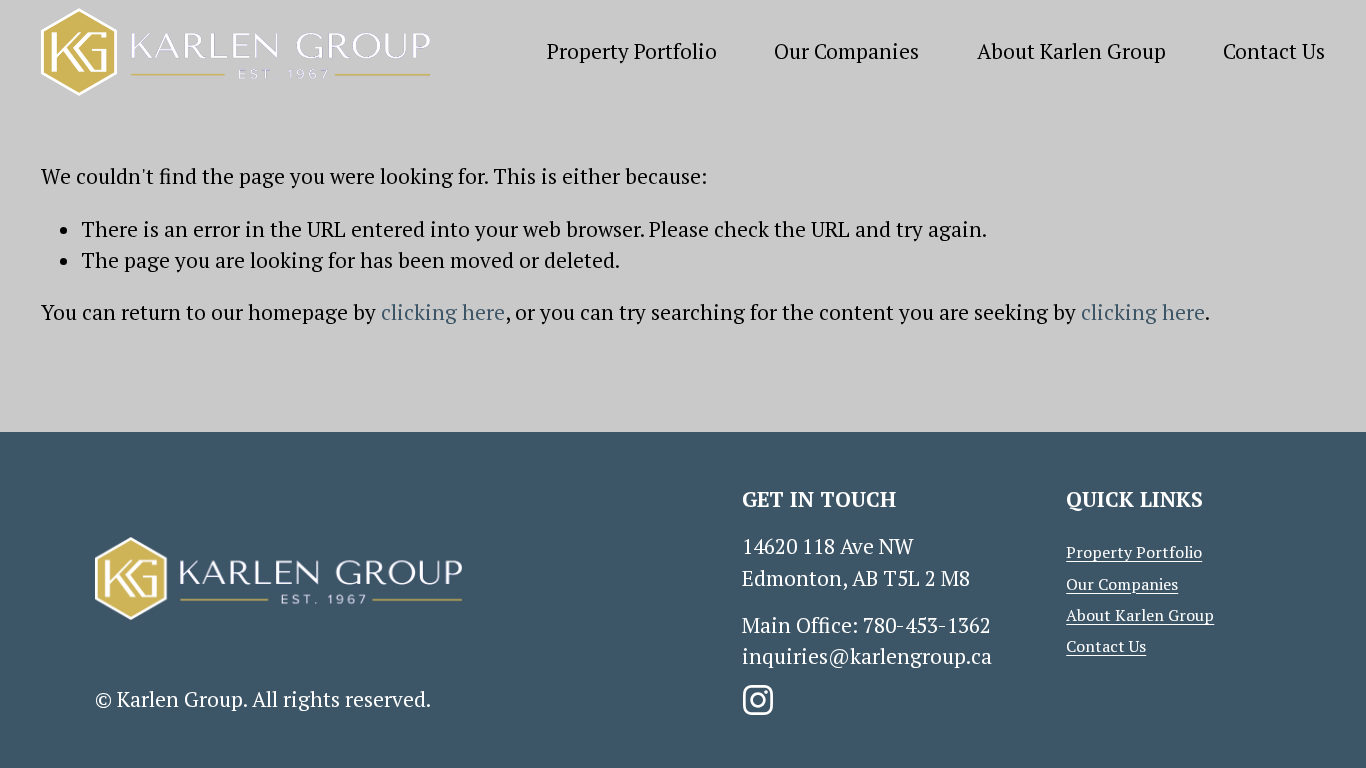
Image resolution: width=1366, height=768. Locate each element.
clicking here (443, 312)
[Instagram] (758, 700)
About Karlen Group (1071, 51)
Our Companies (846, 51)
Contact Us (1274, 51)
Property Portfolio (632, 51)
